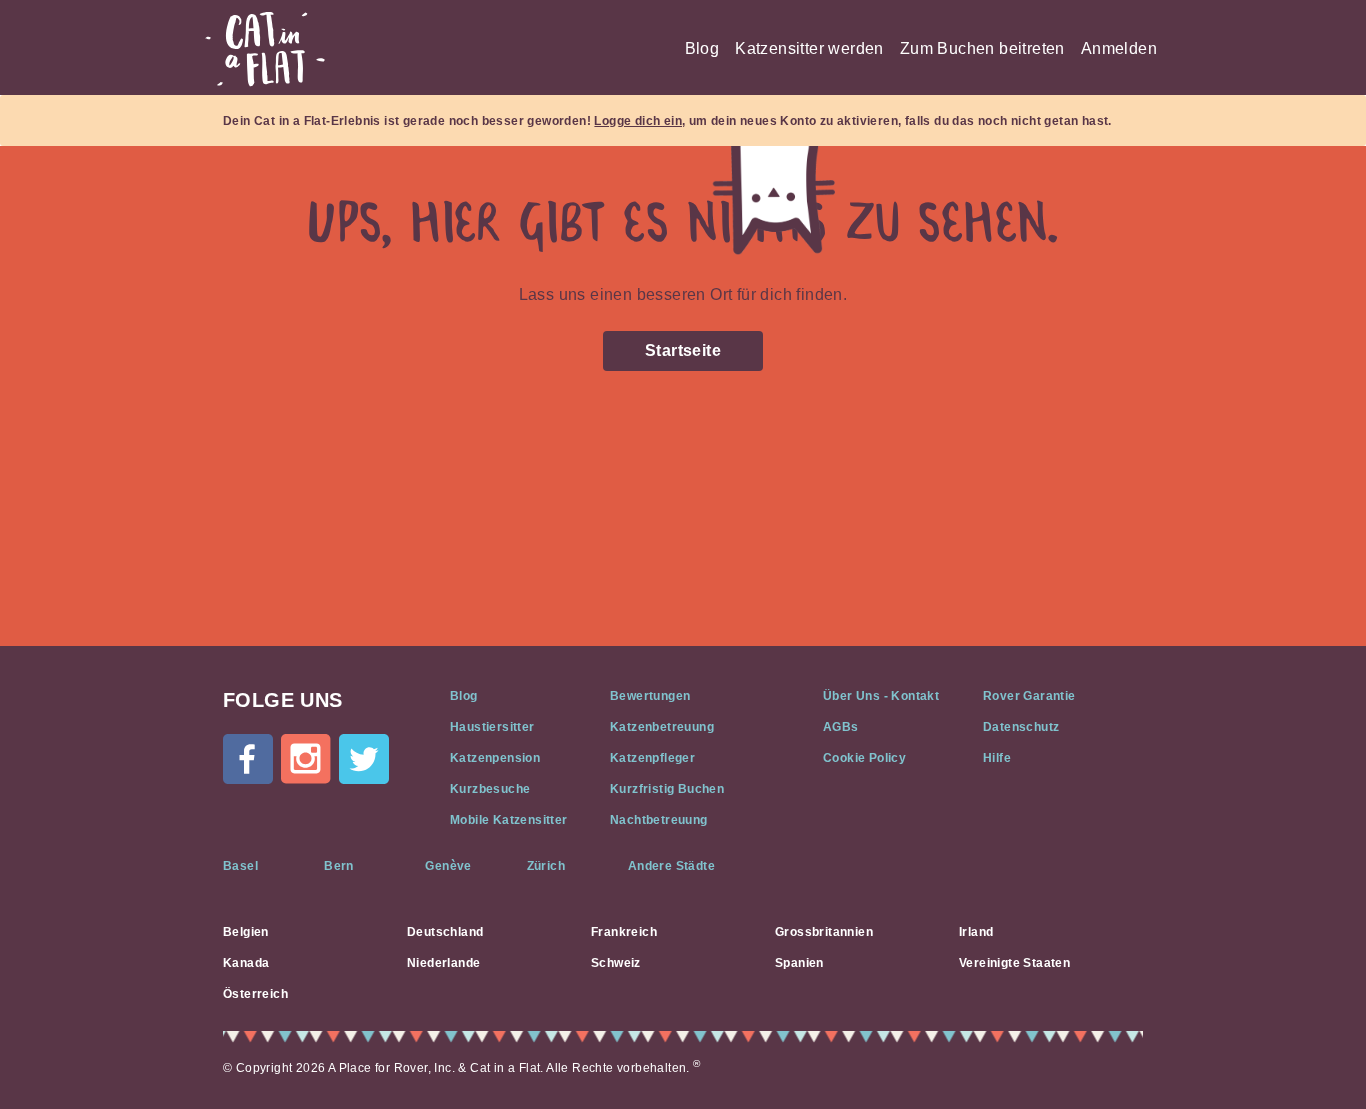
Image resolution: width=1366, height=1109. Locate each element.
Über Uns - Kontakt (881, 696)
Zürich (546, 866)
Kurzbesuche (490, 789)
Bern (339, 866)
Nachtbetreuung (659, 820)
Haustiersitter (492, 727)
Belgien (246, 932)
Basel (240, 866)
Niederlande (443, 963)
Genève (448, 866)
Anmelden (1119, 48)
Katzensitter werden (809, 48)
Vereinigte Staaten (1014, 963)
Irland (976, 932)
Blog (702, 48)
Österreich (255, 994)
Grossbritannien (824, 932)
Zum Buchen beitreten (982, 48)
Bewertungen (650, 696)
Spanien (799, 963)
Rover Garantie (1029, 696)
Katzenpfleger (652, 758)
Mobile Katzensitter (509, 820)
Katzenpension (495, 758)
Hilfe (997, 758)
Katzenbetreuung (662, 727)
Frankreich (624, 932)
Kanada (246, 963)
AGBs (841, 727)
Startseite (683, 350)
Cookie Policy (864, 758)
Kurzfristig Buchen (667, 789)
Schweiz (616, 963)
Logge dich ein (638, 121)
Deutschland (445, 932)
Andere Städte (671, 866)
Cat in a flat (265, 49)
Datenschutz (1021, 727)
